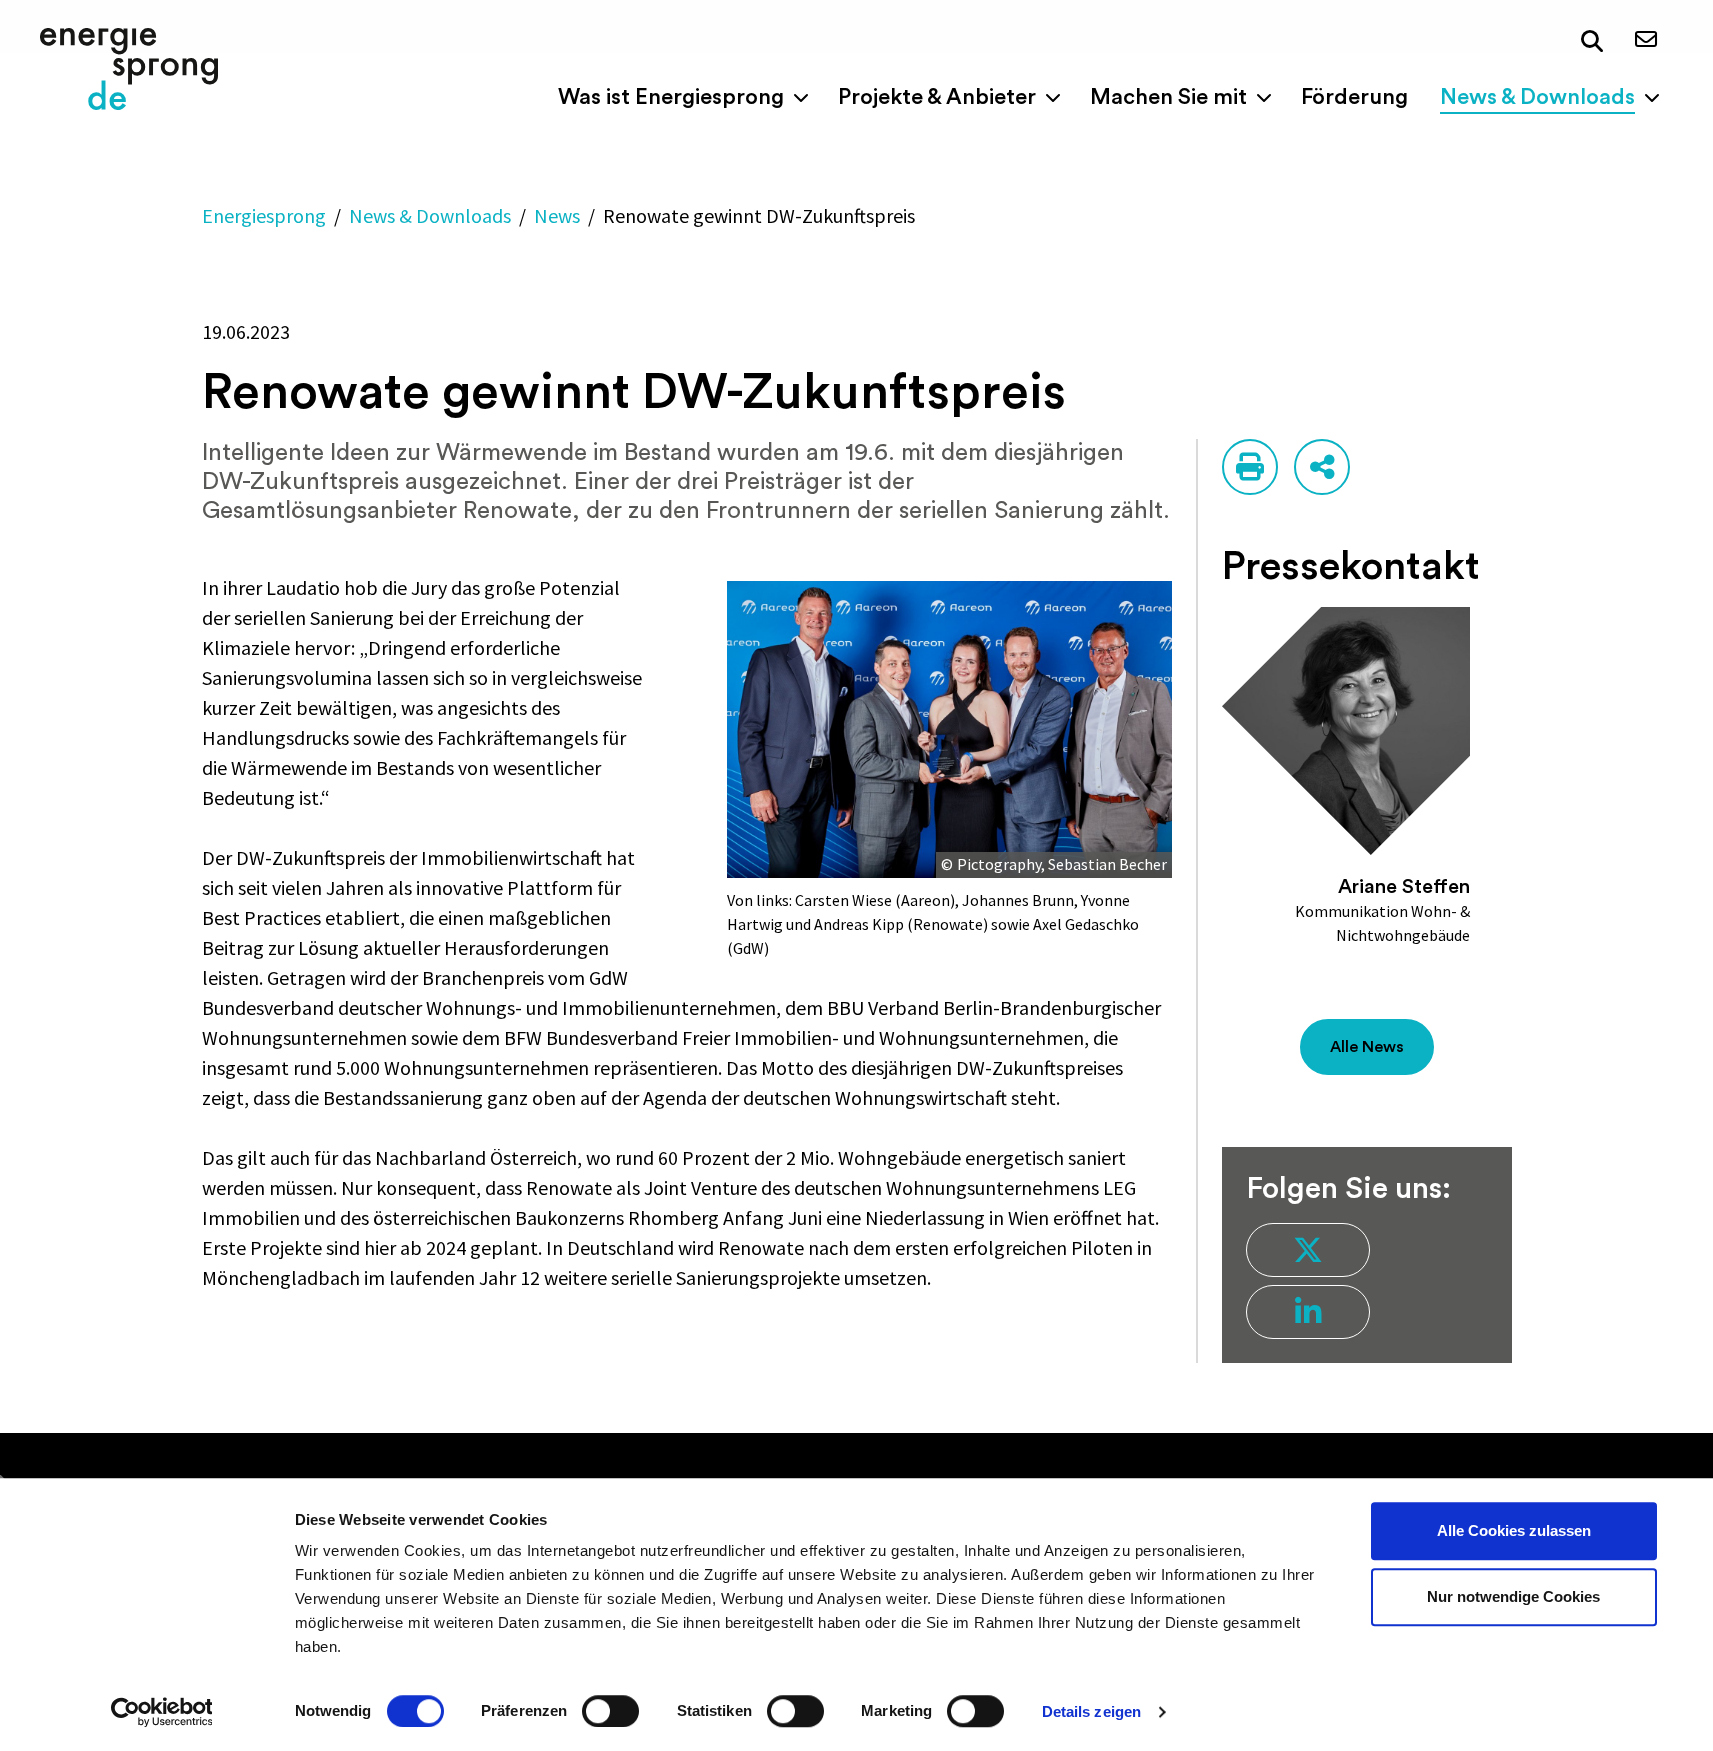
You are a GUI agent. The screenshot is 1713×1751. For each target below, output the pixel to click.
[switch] (610, 1711)
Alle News (1367, 1047)
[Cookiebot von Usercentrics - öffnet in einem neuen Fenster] (161, 1712)
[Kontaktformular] (1646, 40)
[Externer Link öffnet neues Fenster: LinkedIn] (1308, 1312)
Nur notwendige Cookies (1513, 1596)
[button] (1592, 41)
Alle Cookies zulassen (1514, 1530)
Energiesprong (264, 215)
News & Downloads (430, 215)
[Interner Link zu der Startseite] (129, 69)
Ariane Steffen (1404, 887)
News (557, 215)
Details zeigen (1091, 1711)
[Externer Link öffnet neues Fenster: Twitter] (1308, 1250)
